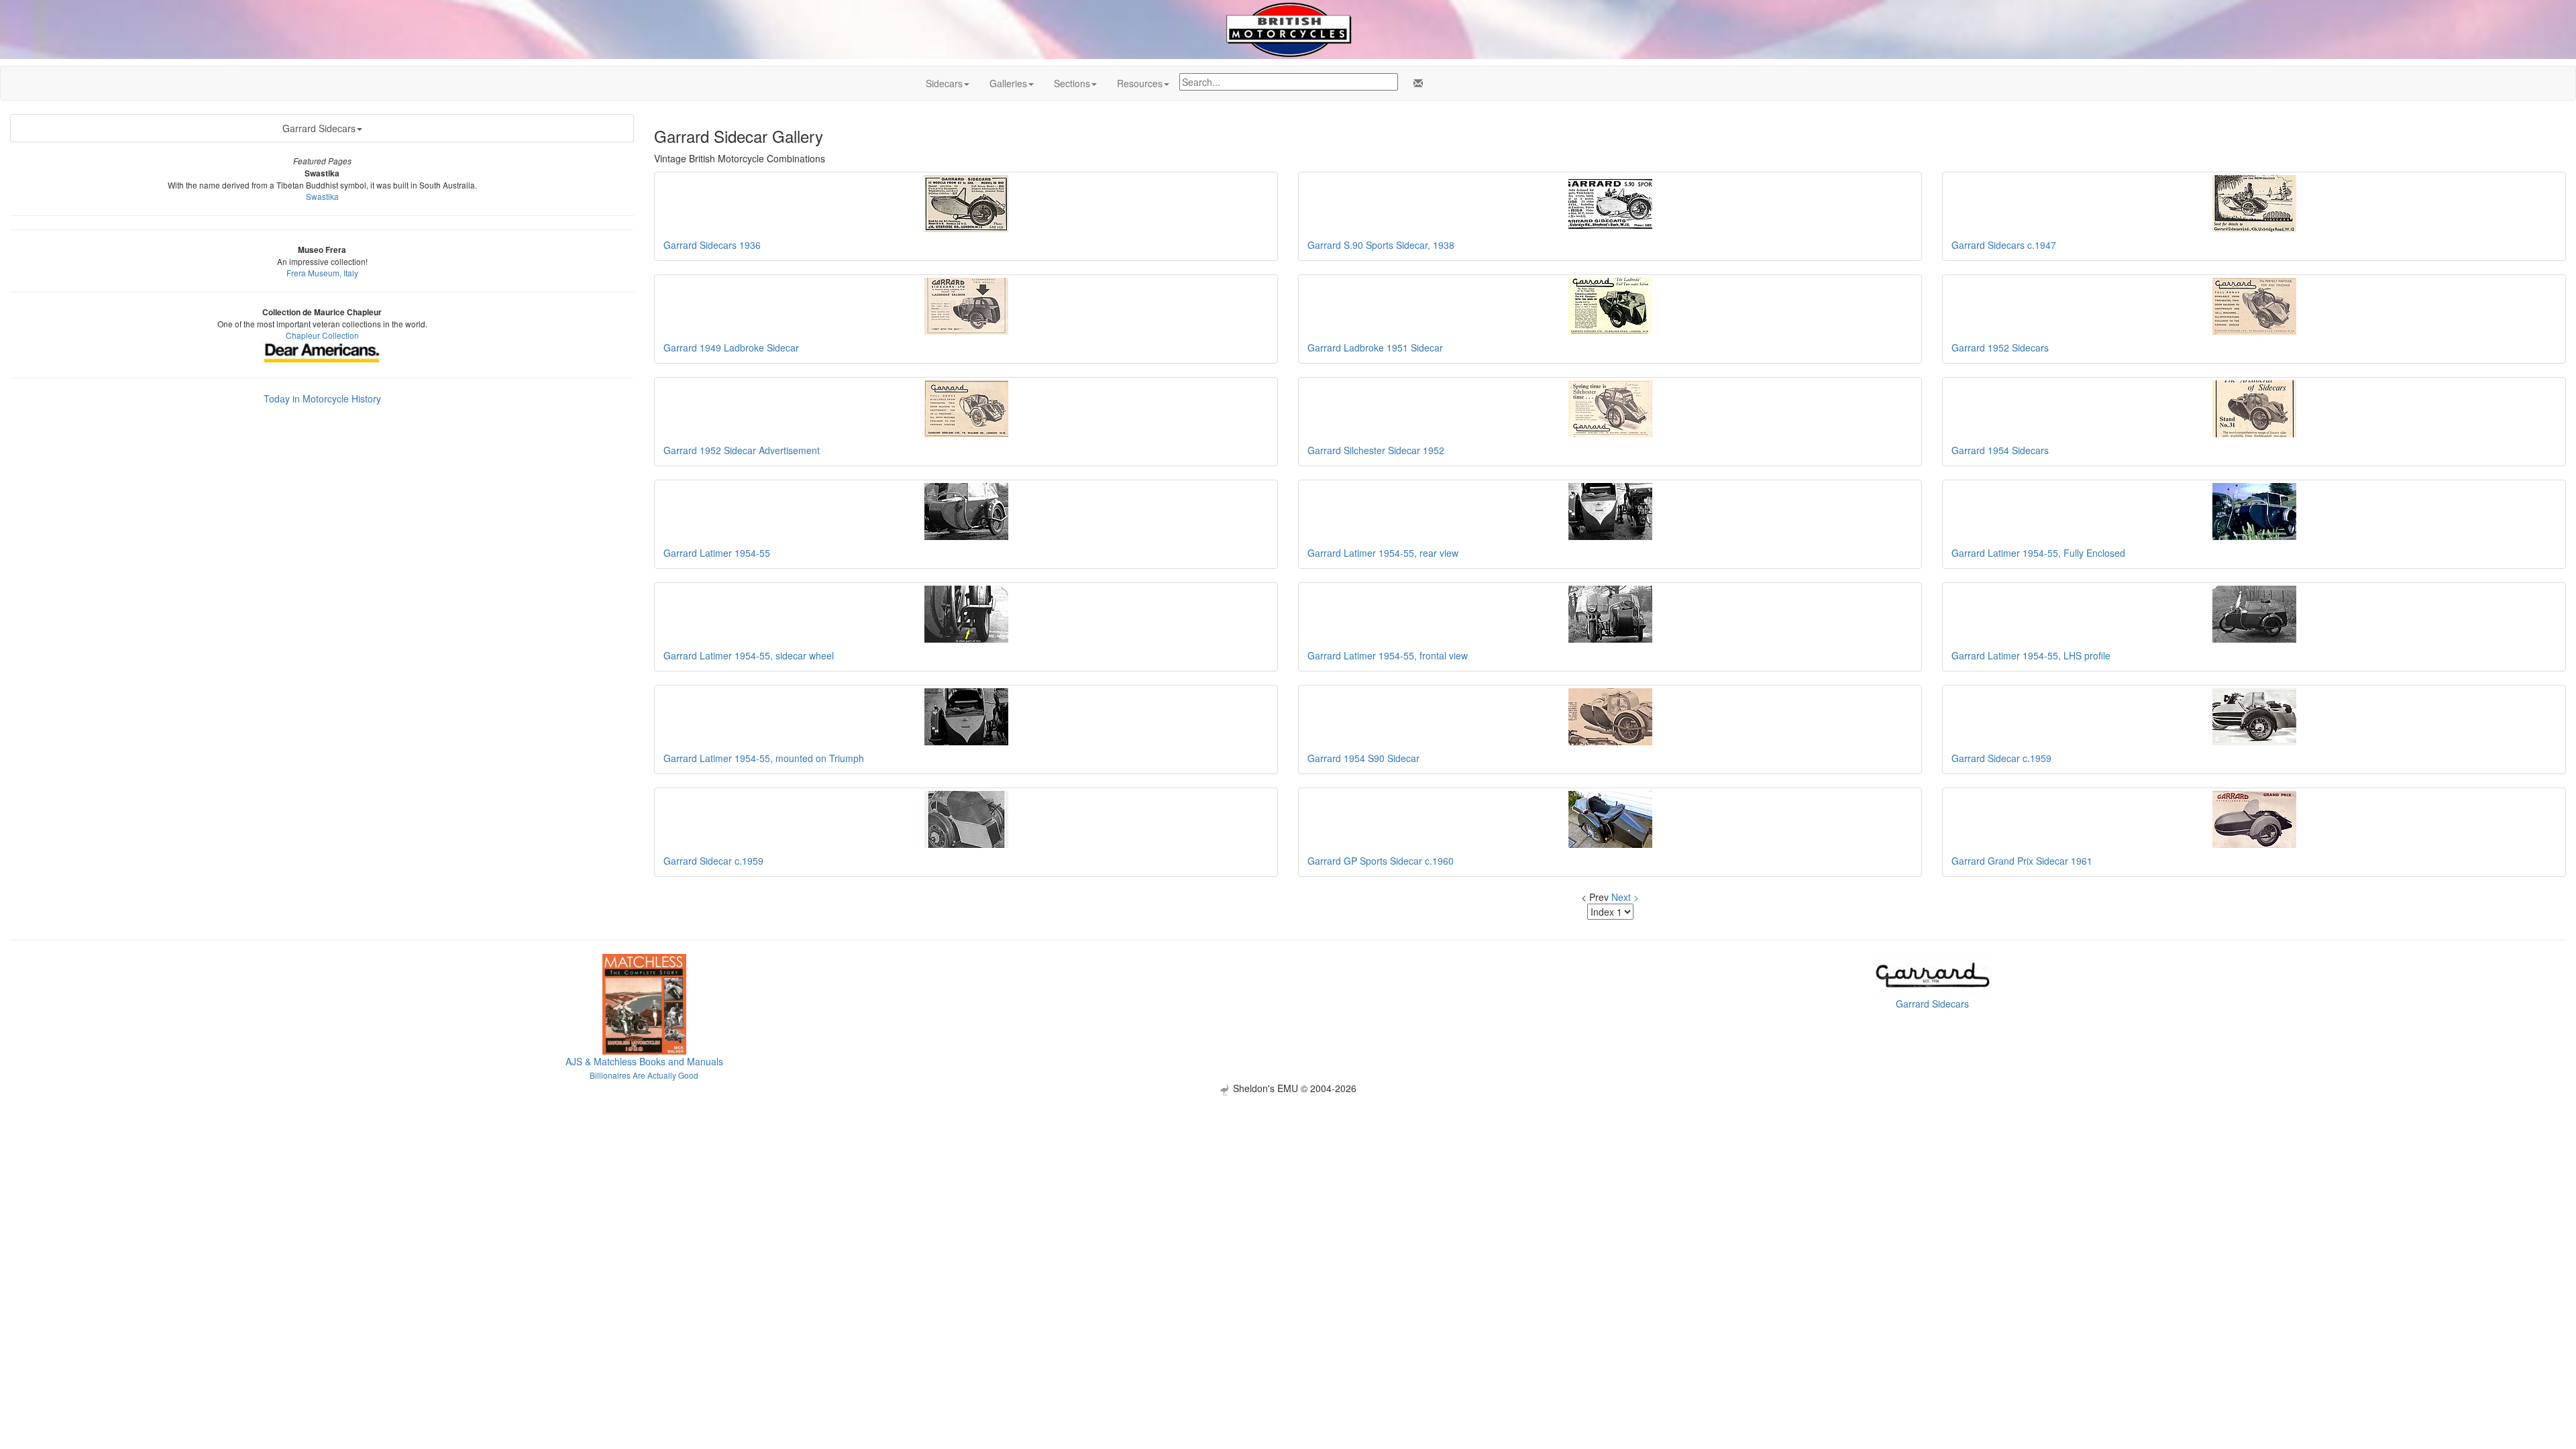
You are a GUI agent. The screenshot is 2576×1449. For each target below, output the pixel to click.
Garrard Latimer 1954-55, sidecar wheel (749, 655)
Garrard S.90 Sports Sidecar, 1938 (1381, 245)
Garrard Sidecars (319, 128)
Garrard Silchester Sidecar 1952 (1376, 450)
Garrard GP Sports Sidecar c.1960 (1381, 861)
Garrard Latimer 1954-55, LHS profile (2031, 655)
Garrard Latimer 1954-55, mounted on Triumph (764, 758)
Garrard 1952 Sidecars (2000, 347)
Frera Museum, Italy (322, 273)
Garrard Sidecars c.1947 (2004, 245)
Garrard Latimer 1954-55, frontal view (1388, 655)
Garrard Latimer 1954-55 (717, 553)
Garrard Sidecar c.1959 (2001, 758)
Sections (1072, 83)
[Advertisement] (1288, 1189)
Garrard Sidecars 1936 (712, 245)
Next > (1625, 897)
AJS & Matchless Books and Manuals (644, 1061)
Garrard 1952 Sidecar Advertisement (742, 450)
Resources (1140, 83)
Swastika (322, 196)
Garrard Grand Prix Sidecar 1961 (2022, 861)
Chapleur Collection (322, 335)
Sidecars (944, 83)
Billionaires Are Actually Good (644, 1075)
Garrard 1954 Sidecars (2000, 450)
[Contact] (1415, 83)
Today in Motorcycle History (322, 398)
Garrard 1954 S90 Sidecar (1363, 758)
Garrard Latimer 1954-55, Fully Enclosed (2038, 553)
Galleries (1008, 83)
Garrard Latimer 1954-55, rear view (1383, 553)
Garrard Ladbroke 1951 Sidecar (1375, 347)
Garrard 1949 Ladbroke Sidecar (731, 347)
